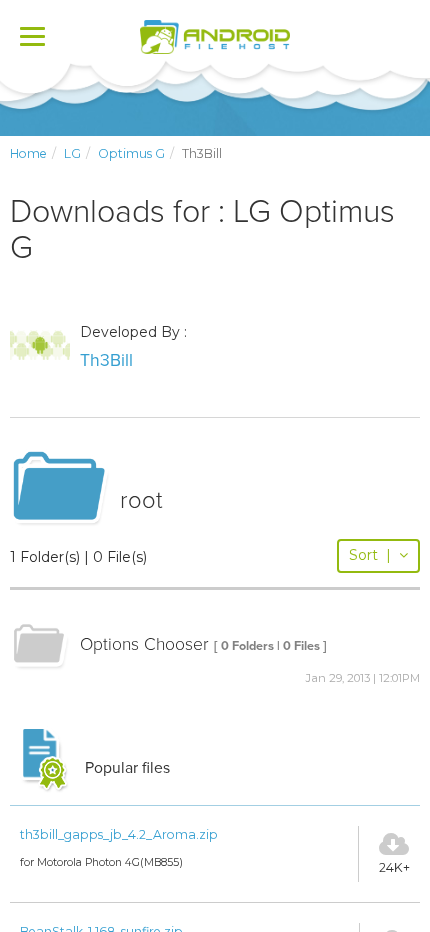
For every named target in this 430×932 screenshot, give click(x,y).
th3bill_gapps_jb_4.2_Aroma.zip (119, 834)
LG (72, 153)
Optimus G (131, 153)
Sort (370, 555)
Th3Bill (106, 360)
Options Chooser (144, 644)
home (28, 153)
